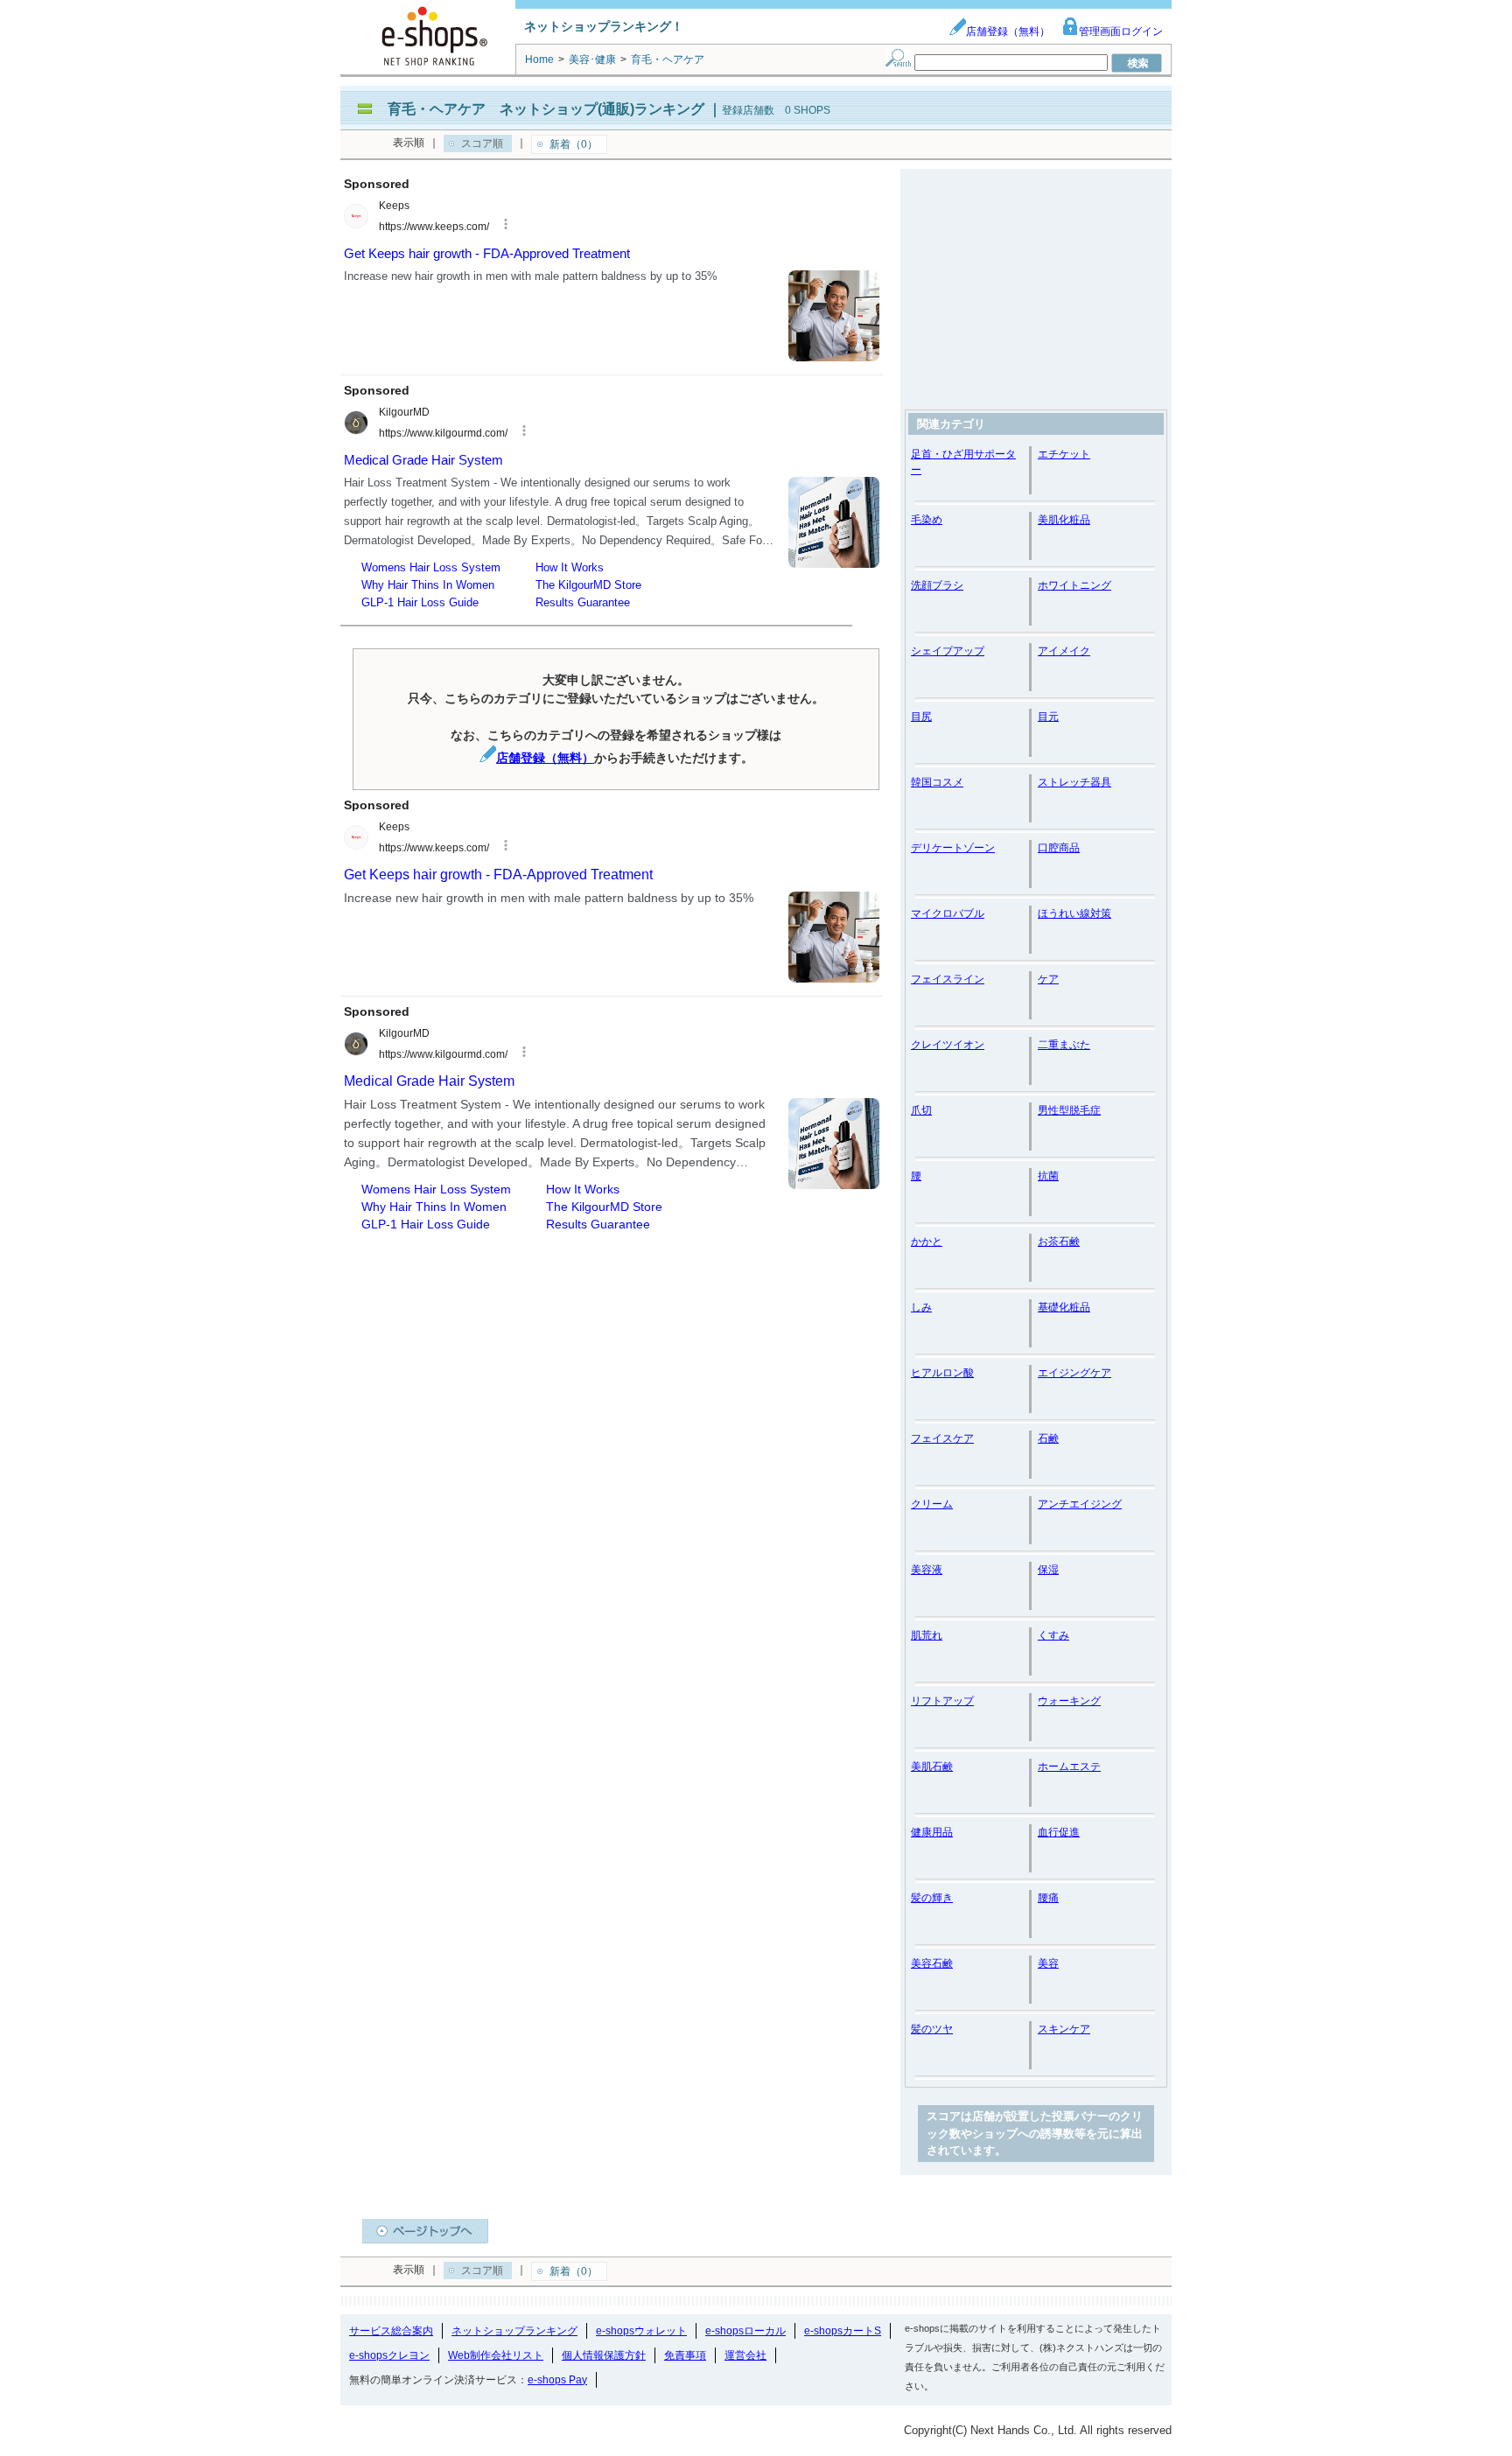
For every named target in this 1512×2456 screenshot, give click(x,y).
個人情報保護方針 (604, 2355)
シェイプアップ (948, 651)
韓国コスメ (937, 782)
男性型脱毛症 (1069, 1110)
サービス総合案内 (391, 2331)
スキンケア (1064, 2029)
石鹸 (1048, 1438)
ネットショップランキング (514, 2331)
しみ (921, 1307)
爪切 (921, 1110)
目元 (1048, 717)
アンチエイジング (1080, 1504)
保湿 (1048, 1570)
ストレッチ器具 (1074, 782)
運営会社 (745, 2355)
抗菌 (1048, 1176)
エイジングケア (1074, 1373)
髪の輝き (932, 1898)
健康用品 (932, 1832)
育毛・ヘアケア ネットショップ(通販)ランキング (546, 109)
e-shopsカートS (843, 2331)
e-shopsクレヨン (389, 2355)
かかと (927, 1242)
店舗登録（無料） (1008, 31)
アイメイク (1064, 651)
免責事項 (685, 2355)
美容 (1048, 1963)
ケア (1048, 979)
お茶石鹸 (1059, 1242)
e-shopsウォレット (641, 2331)
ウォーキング (1069, 1701)
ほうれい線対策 (1074, 913)
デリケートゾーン (953, 848)
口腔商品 (1059, 848)
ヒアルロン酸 (942, 1373)
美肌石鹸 (932, 1767)
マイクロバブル (948, 913)
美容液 (927, 1570)
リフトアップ (942, 1701)
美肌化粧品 (1064, 520)
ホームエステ (1069, 1767)
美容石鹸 (932, 1963)
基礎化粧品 (1064, 1307)
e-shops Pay (557, 2380)
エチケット (1064, 454)
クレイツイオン (948, 1045)
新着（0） (574, 144)
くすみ (1053, 1635)
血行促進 (1059, 1832)
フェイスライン (948, 979)
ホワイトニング (1074, 585)
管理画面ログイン (1121, 31)
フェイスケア (942, 1438)
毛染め (927, 520)
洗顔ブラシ (937, 585)
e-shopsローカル (745, 2331)
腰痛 (1048, 1898)
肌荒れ (927, 1635)
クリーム (932, 1504)
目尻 (921, 717)
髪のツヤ (932, 2029)
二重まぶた (1064, 1045)
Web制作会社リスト (496, 2355)
